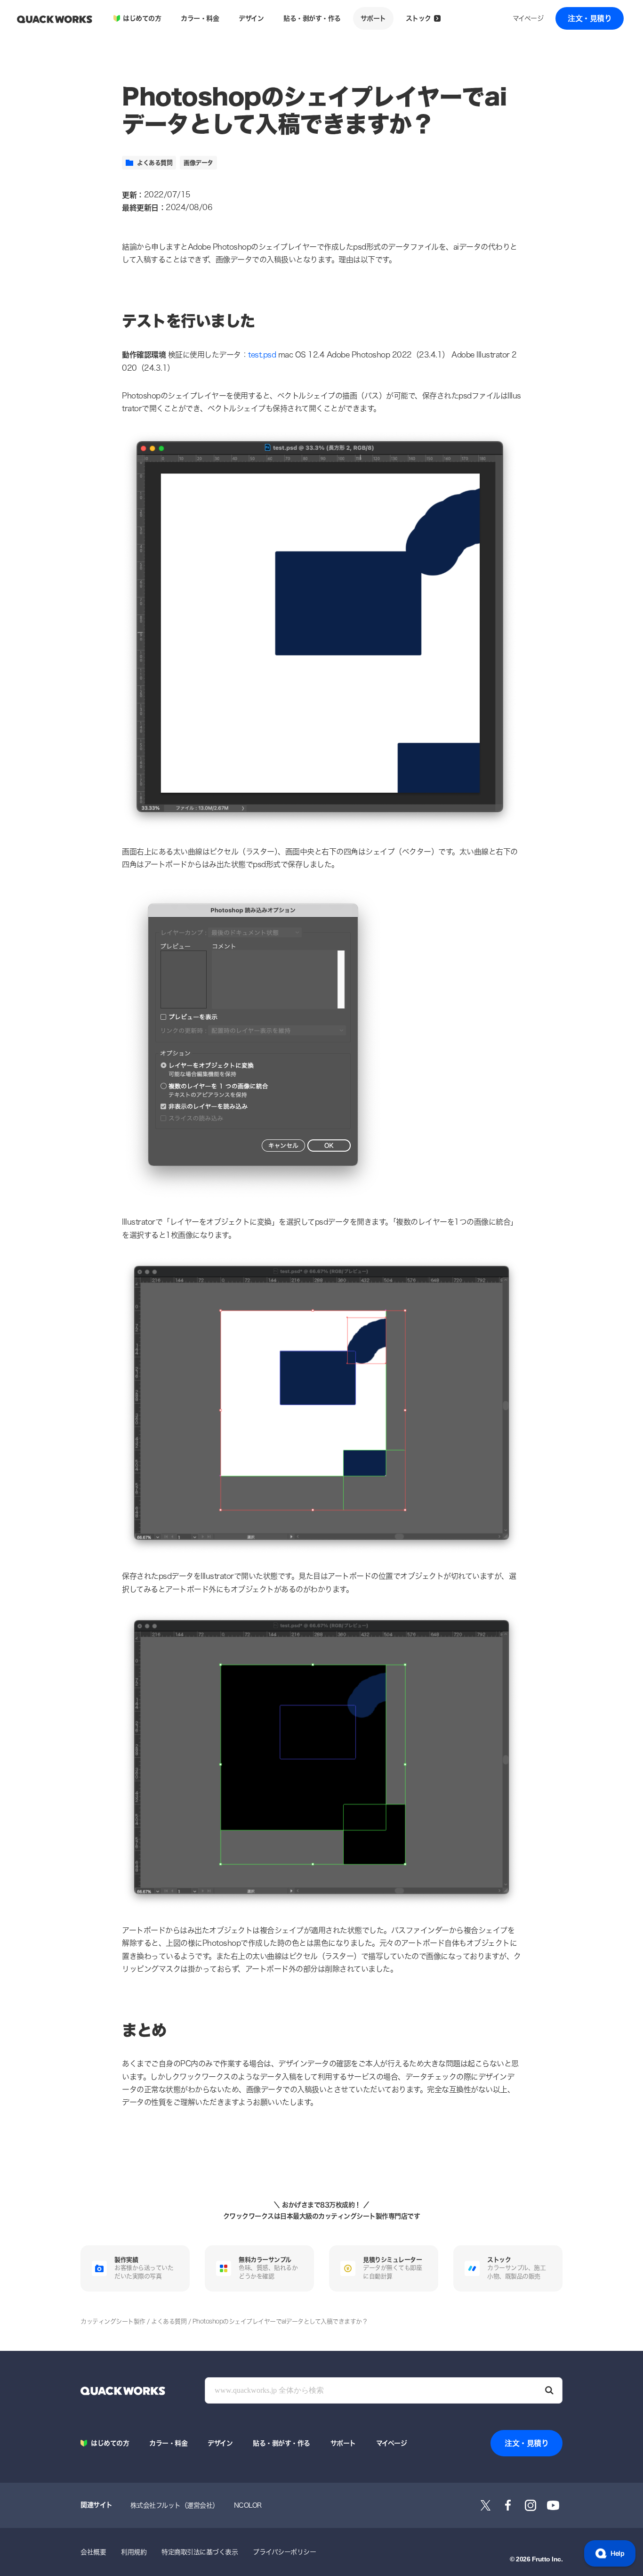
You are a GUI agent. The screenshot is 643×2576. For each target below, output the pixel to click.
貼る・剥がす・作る (312, 18)
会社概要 (93, 2552)
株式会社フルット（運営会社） (175, 2505)
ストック (418, 18)
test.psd (262, 355)
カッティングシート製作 (113, 2321)
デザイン (251, 18)
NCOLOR (248, 2505)
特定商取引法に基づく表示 (200, 2552)
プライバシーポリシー (284, 2552)
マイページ (528, 18)
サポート (373, 18)
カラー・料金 (200, 18)
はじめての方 (142, 18)
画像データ (198, 163)
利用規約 (134, 2552)
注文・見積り (590, 18)
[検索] (549, 2390)
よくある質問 (155, 163)
